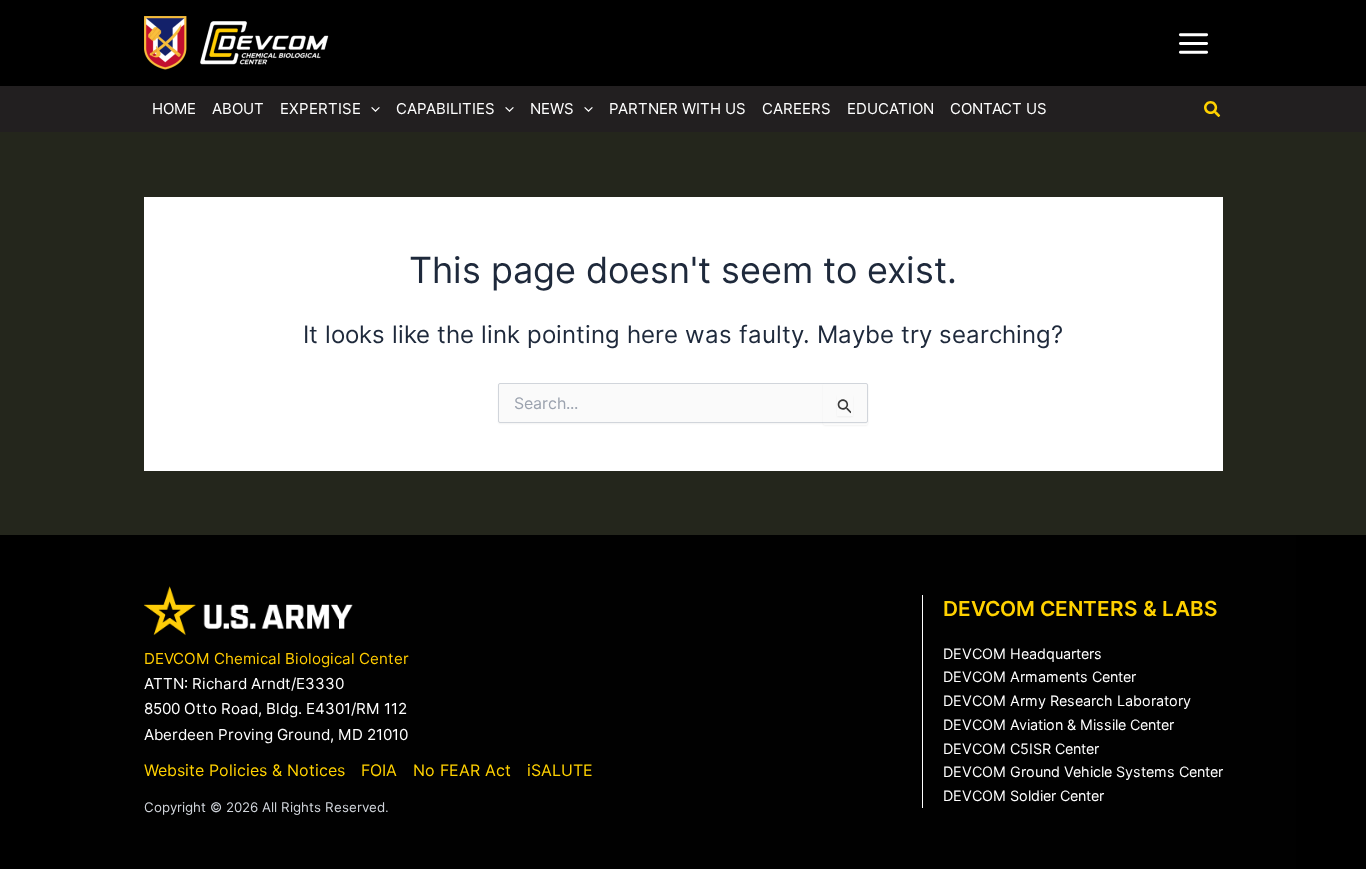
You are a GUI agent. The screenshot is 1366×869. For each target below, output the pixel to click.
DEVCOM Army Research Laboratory (1067, 700)
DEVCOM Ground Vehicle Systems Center (1083, 771)
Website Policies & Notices (244, 770)
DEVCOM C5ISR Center (1021, 748)
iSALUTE (560, 770)
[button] (370, 109)
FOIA (379, 770)
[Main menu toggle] (1193, 43)
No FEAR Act (462, 770)
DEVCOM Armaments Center (1039, 676)
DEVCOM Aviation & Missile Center (1058, 724)
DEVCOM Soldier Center (1023, 795)
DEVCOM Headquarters (1022, 653)
